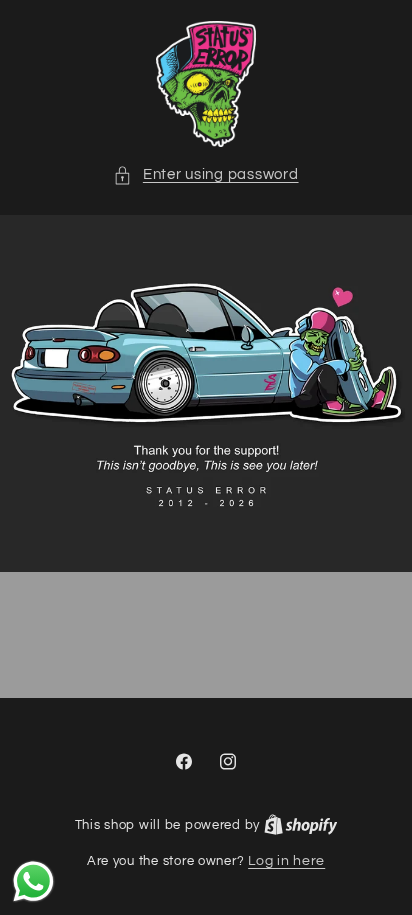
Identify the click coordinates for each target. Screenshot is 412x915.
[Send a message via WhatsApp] (33, 881)
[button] (205, 175)
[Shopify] (301, 825)
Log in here (286, 861)
